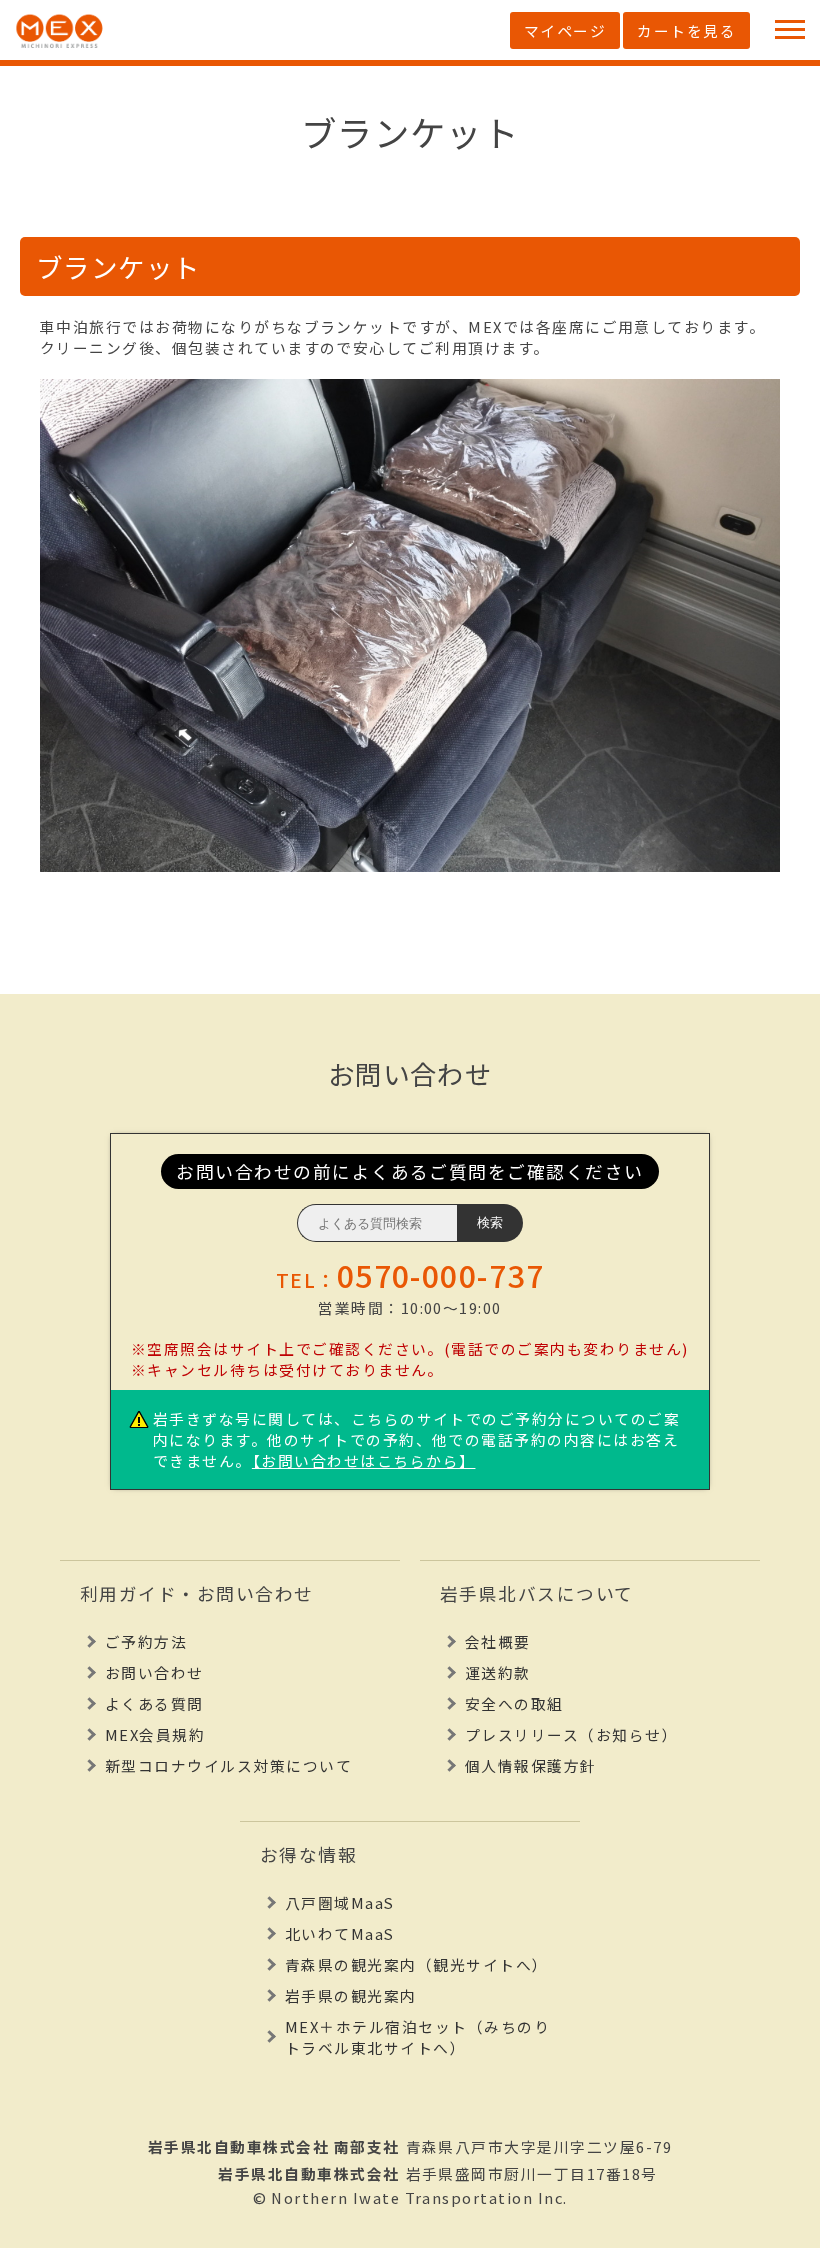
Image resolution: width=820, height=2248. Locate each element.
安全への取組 (514, 1703)
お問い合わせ (154, 1672)
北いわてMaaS (340, 1933)
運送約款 (498, 1672)
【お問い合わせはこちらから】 (364, 1460)
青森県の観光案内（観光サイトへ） (417, 1964)
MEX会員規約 (155, 1734)
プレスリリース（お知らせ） (571, 1734)
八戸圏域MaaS (340, 1902)
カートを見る (686, 30)
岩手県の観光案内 (351, 1995)
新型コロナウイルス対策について (228, 1765)
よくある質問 (154, 1703)
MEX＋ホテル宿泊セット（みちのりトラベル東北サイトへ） (417, 2037)
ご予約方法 (146, 1641)
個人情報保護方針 (531, 1765)
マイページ (565, 30)
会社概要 (498, 1641)
